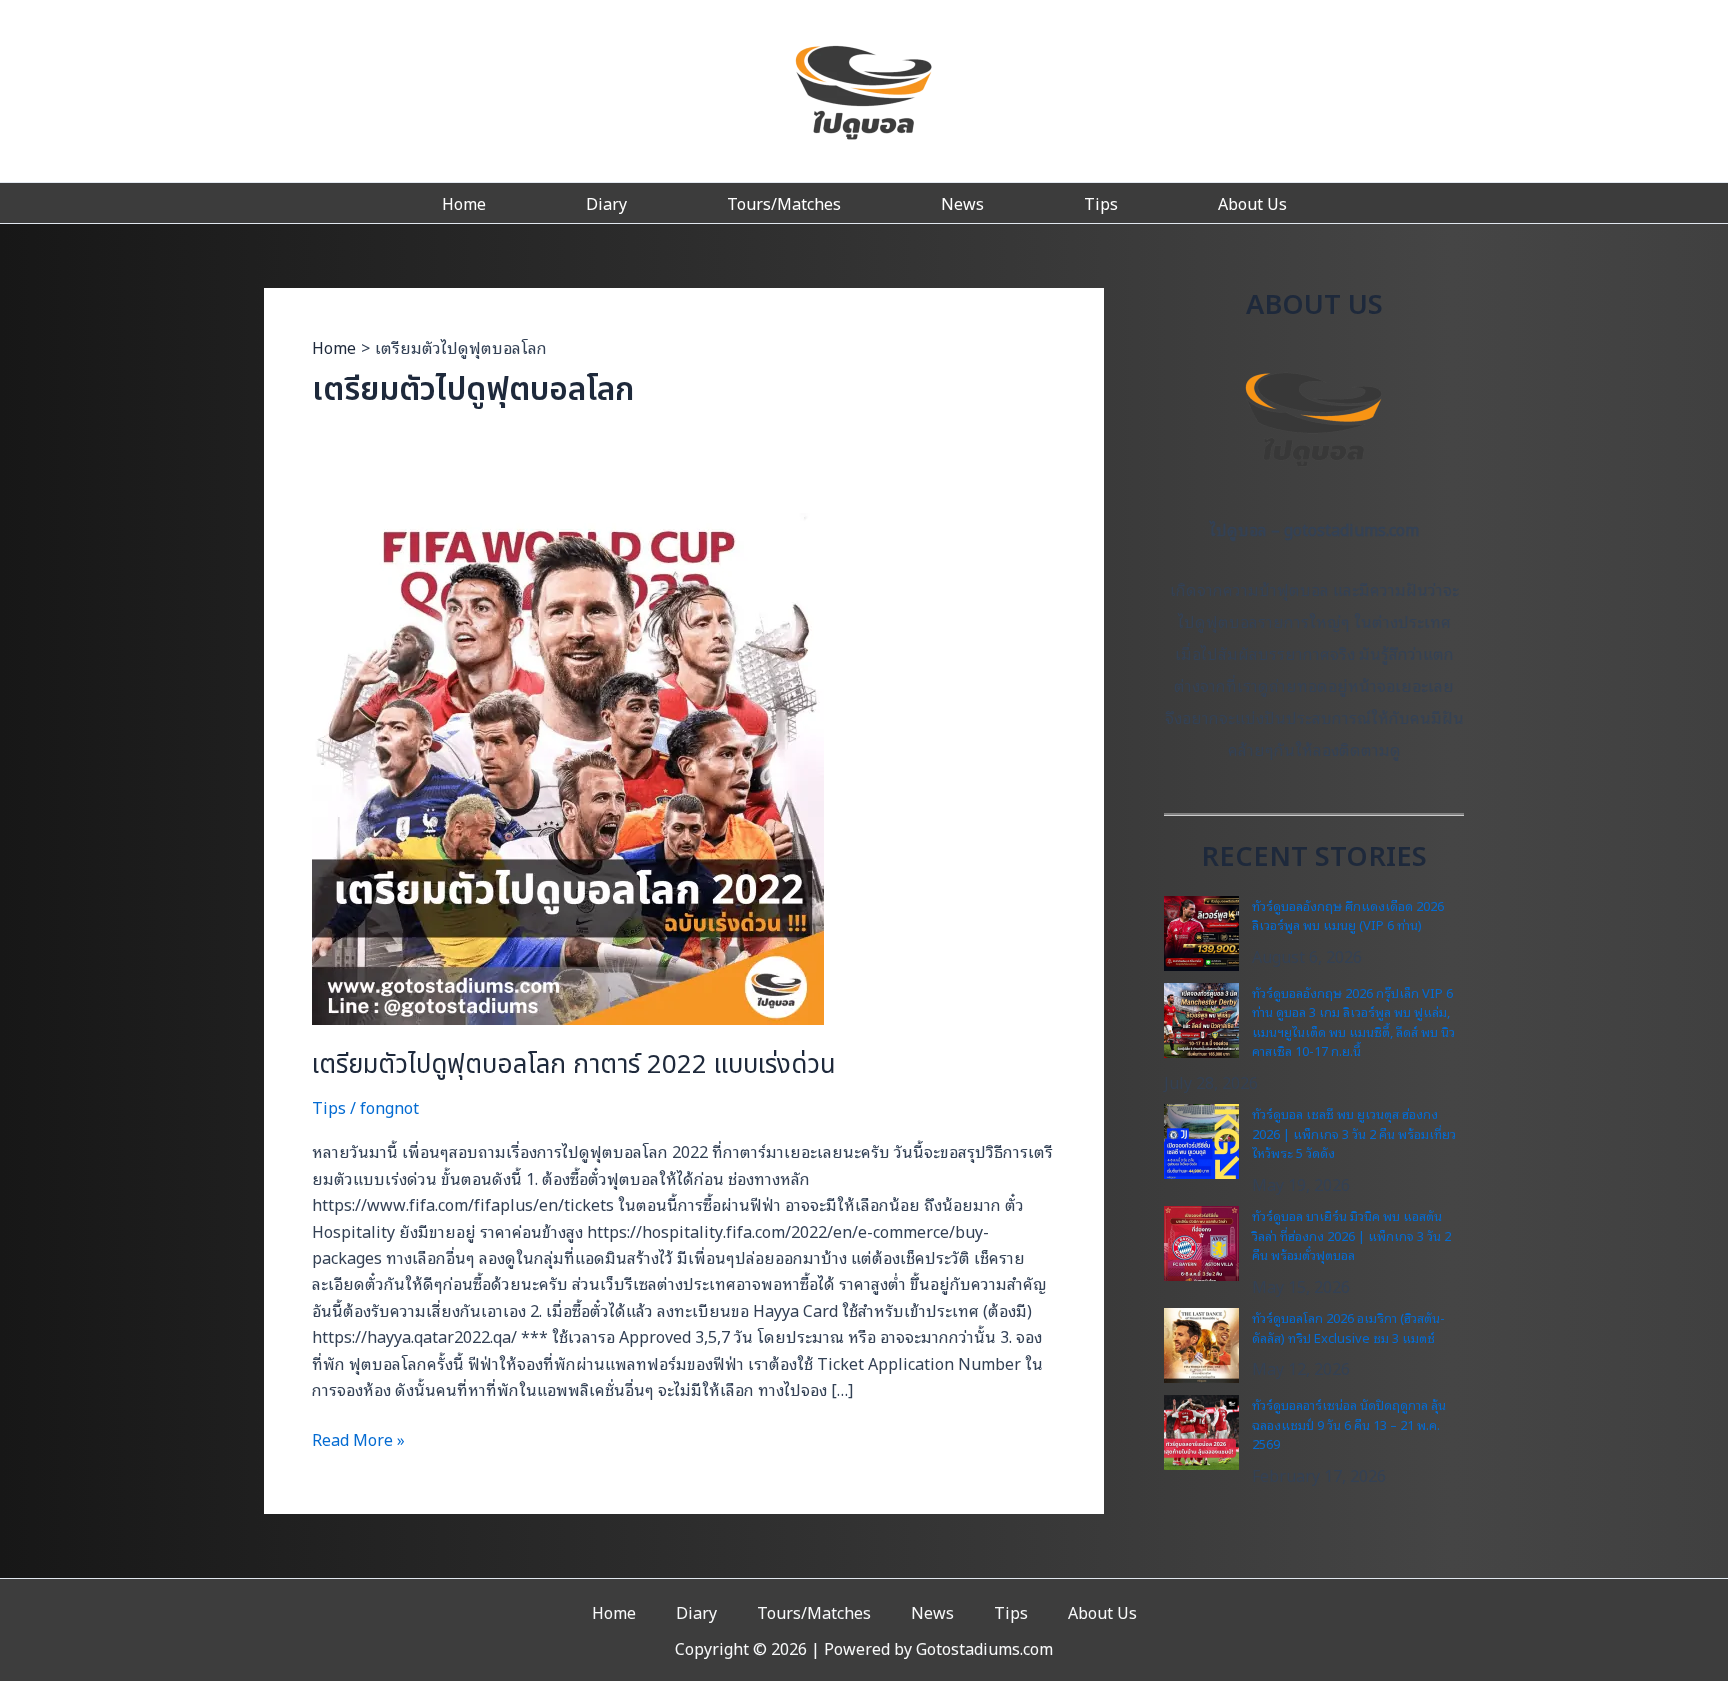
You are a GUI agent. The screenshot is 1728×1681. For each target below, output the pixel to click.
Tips (1101, 203)
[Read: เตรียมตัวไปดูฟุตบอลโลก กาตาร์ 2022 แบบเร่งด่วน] (568, 766)
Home (464, 203)
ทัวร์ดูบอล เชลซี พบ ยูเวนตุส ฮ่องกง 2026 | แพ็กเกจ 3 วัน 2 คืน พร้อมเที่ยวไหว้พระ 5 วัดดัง (1354, 1133)
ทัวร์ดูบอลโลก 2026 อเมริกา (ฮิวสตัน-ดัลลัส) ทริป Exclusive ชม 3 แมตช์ (1348, 1327)
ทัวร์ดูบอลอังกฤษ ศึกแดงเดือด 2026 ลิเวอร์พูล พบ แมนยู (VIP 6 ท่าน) (1348, 915)
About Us (1252, 203)
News (962, 203)
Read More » (358, 1439)
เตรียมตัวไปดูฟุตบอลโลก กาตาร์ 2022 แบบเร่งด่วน (574, 1065)
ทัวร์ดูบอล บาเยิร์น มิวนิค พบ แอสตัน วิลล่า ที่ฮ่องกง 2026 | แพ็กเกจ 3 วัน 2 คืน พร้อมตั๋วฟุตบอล (1351, 1235)
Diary (606, 203)
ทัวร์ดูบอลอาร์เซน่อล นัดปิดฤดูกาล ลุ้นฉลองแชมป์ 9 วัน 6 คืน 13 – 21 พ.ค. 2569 (1349, 1424)
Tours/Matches (784, 203)
